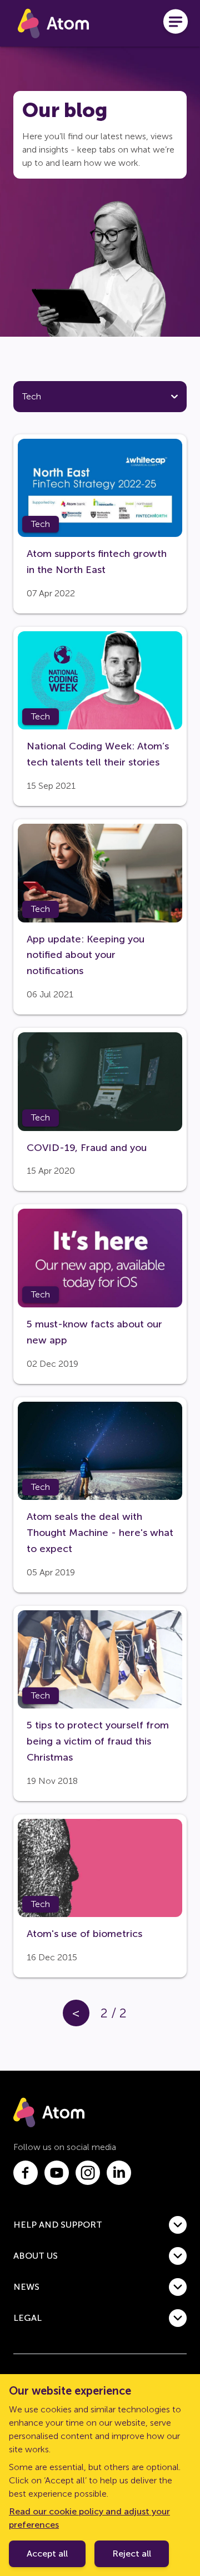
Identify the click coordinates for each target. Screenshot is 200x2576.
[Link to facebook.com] (26, 2173)
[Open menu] (176, 23)
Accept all (47, 2554)
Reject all (132, 2554)
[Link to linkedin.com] (119, 2173)
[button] (100, 2225)
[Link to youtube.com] (57, 2173)
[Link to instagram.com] (88, 2173)
